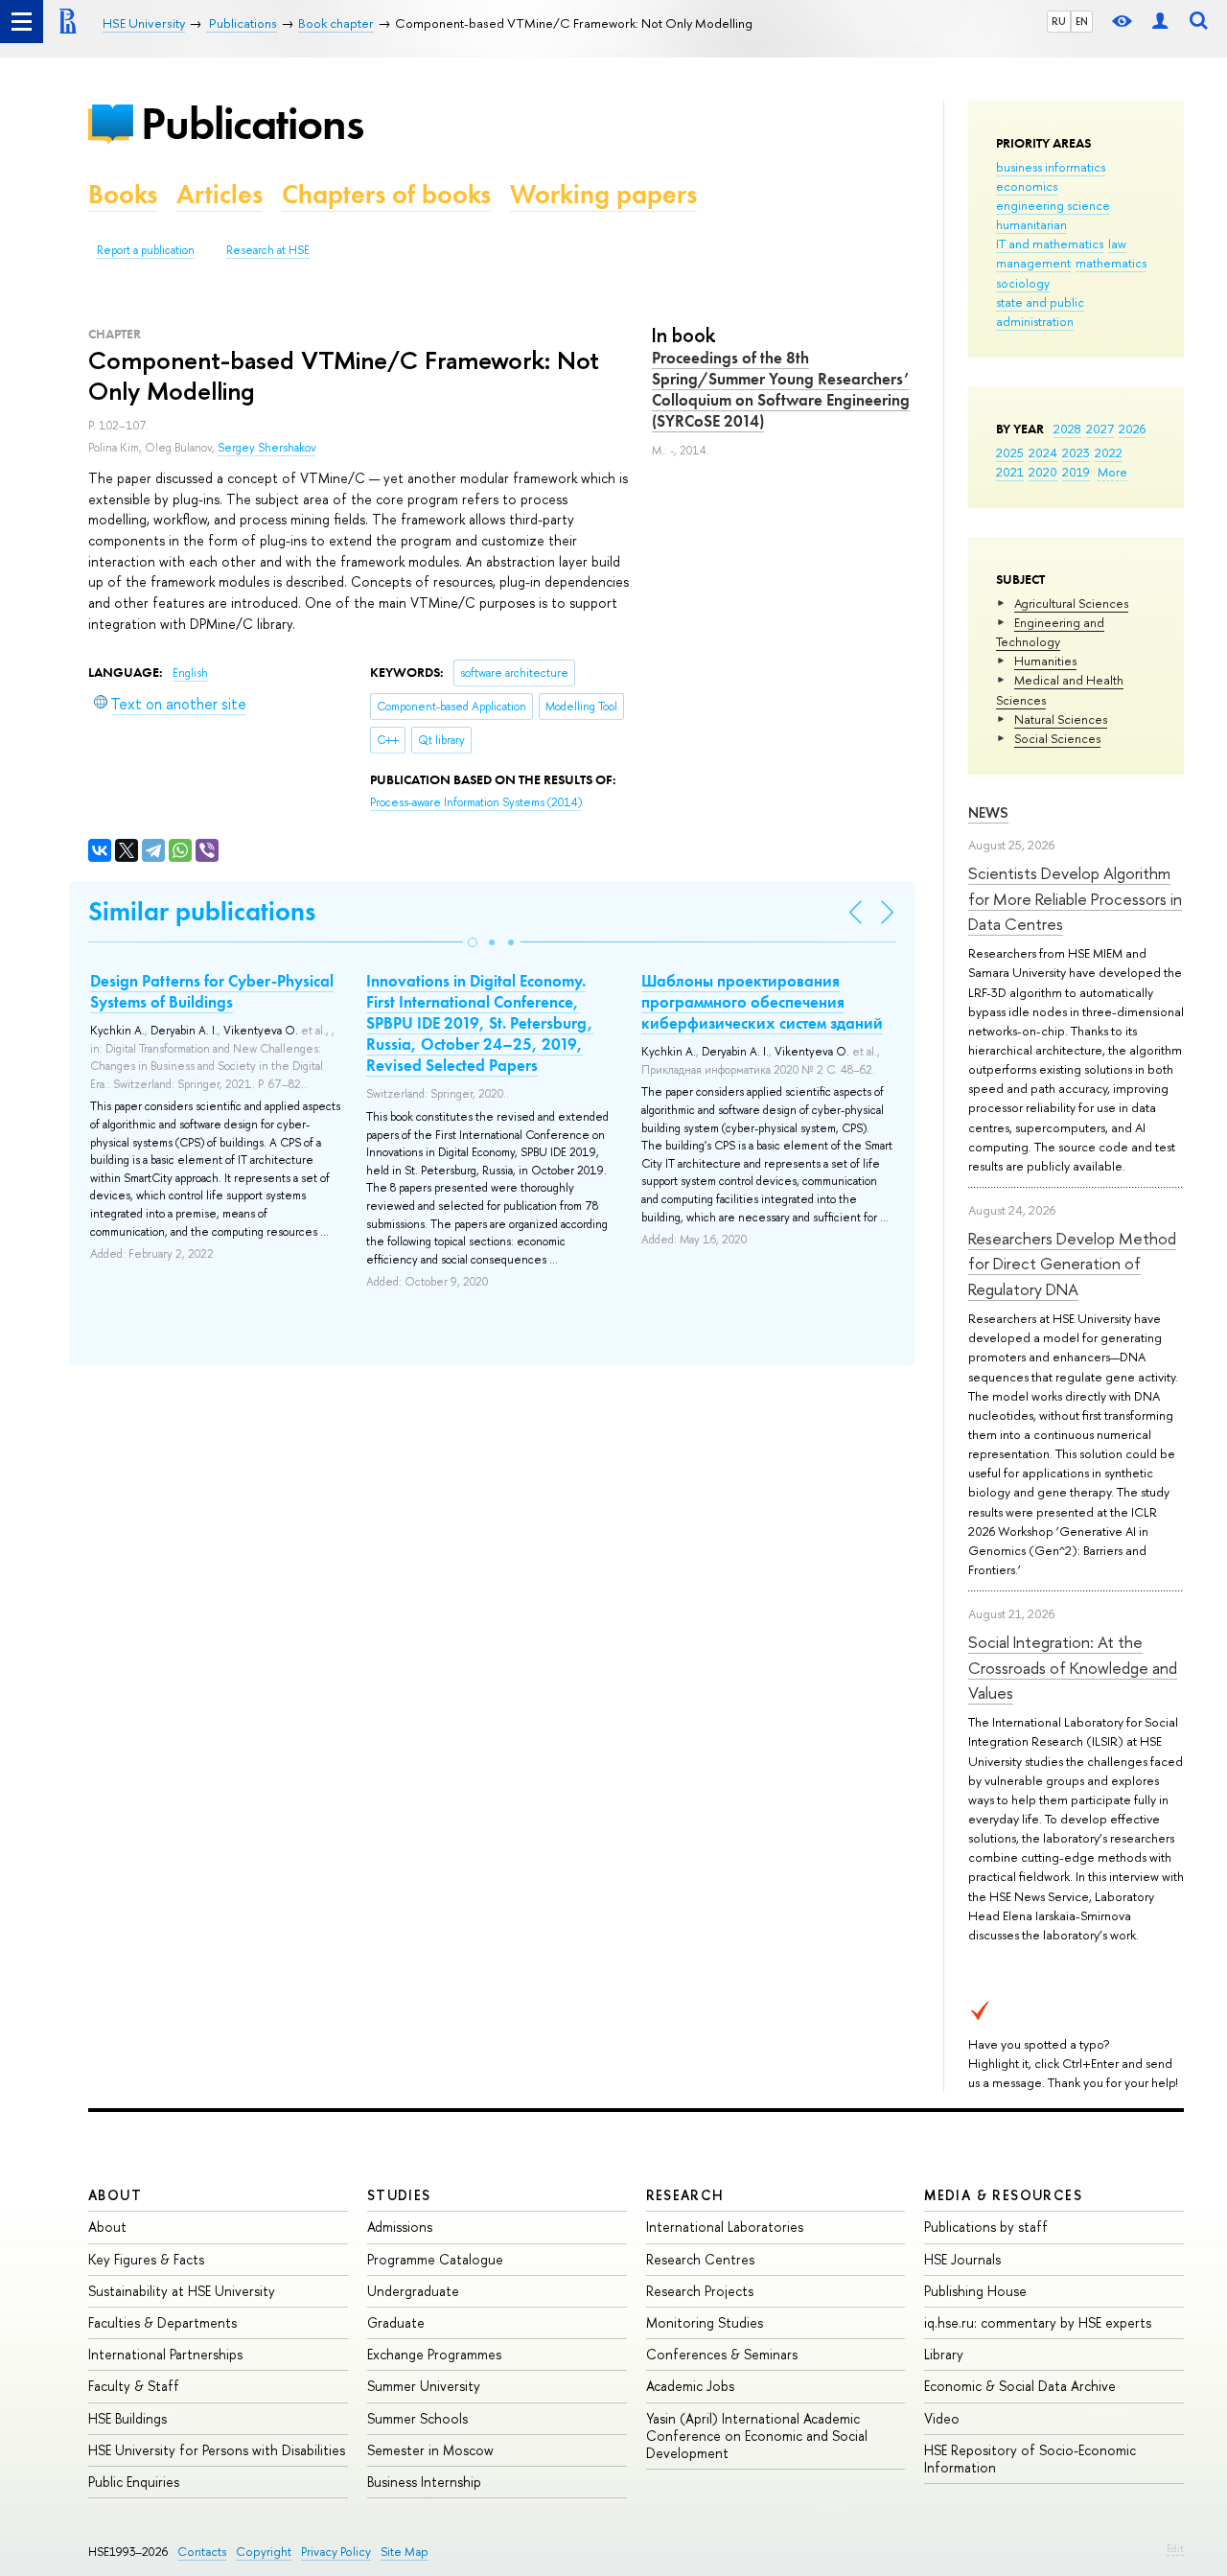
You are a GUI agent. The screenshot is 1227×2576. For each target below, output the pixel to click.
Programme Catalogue (435, 2259)
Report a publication (146, 250)
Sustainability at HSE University (182, 2291)
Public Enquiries (134, 2482)
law (1117, 244)
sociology (1023, 283)
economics (1027, 186)
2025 (1010, 453)
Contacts (202, 2552)
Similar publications (202, 911)
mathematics (1111, 263)
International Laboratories (725, 2227)
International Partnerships (165, 2354)
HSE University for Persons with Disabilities (217, 2450)
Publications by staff (986, 2227)
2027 (1100, 429)
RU (1059, 21)
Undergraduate (413, 2291)
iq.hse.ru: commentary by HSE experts (1038, 2322)
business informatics (1051, 167)
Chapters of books (386, 194)
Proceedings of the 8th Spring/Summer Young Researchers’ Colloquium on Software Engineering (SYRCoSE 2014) (781, 389)
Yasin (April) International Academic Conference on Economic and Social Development (757, 2436)
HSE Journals (962, 2259)
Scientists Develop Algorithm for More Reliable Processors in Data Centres (1075, 898)
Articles (220, 194)
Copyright (264, 2552)
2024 (1043, 453)
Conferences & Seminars (722, 2354)
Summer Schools (417, 2418)
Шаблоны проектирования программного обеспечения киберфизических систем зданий (762, 1002)
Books (123, 194)
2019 (1076, 472)
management (1033, 263)
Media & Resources (1003, 2195)
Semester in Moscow (430, 2450)
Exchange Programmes (434, 2354)
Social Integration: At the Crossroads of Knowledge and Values (1073, 1667)
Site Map (405, 2552)
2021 (1010, 472)
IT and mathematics (1050, 244)
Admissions (400, 2227)
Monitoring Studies (705, 2322)
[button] (473, 942)
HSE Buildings (127, 2418)
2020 (1043, 472)
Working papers (603, 194)
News (988, 812)
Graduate (396, 2322)
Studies (399, 2195)
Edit (1175, 2548)
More (1112, 472)
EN (1082, 21)
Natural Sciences (1061, 719)
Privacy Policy (336, 2552)
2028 (1067, 429)
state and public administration (1040, 312)
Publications (252, 123)
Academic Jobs (690, 2386)
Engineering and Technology (1050, 632)
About (115, 2195)
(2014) (476, 802)
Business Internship (424, 2482)
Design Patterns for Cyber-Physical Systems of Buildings (212, 991)
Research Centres (700, 2259)
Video (942, 2418)
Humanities (1045, 661)
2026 (1132, 429)
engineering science (1053, 205)
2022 (1109, 453)
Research (685, 2195)
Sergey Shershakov (267, 448)
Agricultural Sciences (1071, 603)
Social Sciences (1057, 738)
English (190, 673)
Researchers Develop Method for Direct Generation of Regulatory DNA (1072, 1264)
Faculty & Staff (134, 2386)
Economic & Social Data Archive (1020, 2386)
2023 (1076, 453)
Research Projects (700, 2291)
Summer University (424, 2386)
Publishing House (975, 2291)
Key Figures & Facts (146, 2259)
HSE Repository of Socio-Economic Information (1030, 2459)
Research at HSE (268, 250)
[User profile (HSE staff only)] (1160, 22)
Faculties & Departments (162, 2322)
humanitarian (1031, 224)
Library (944, 2354)
